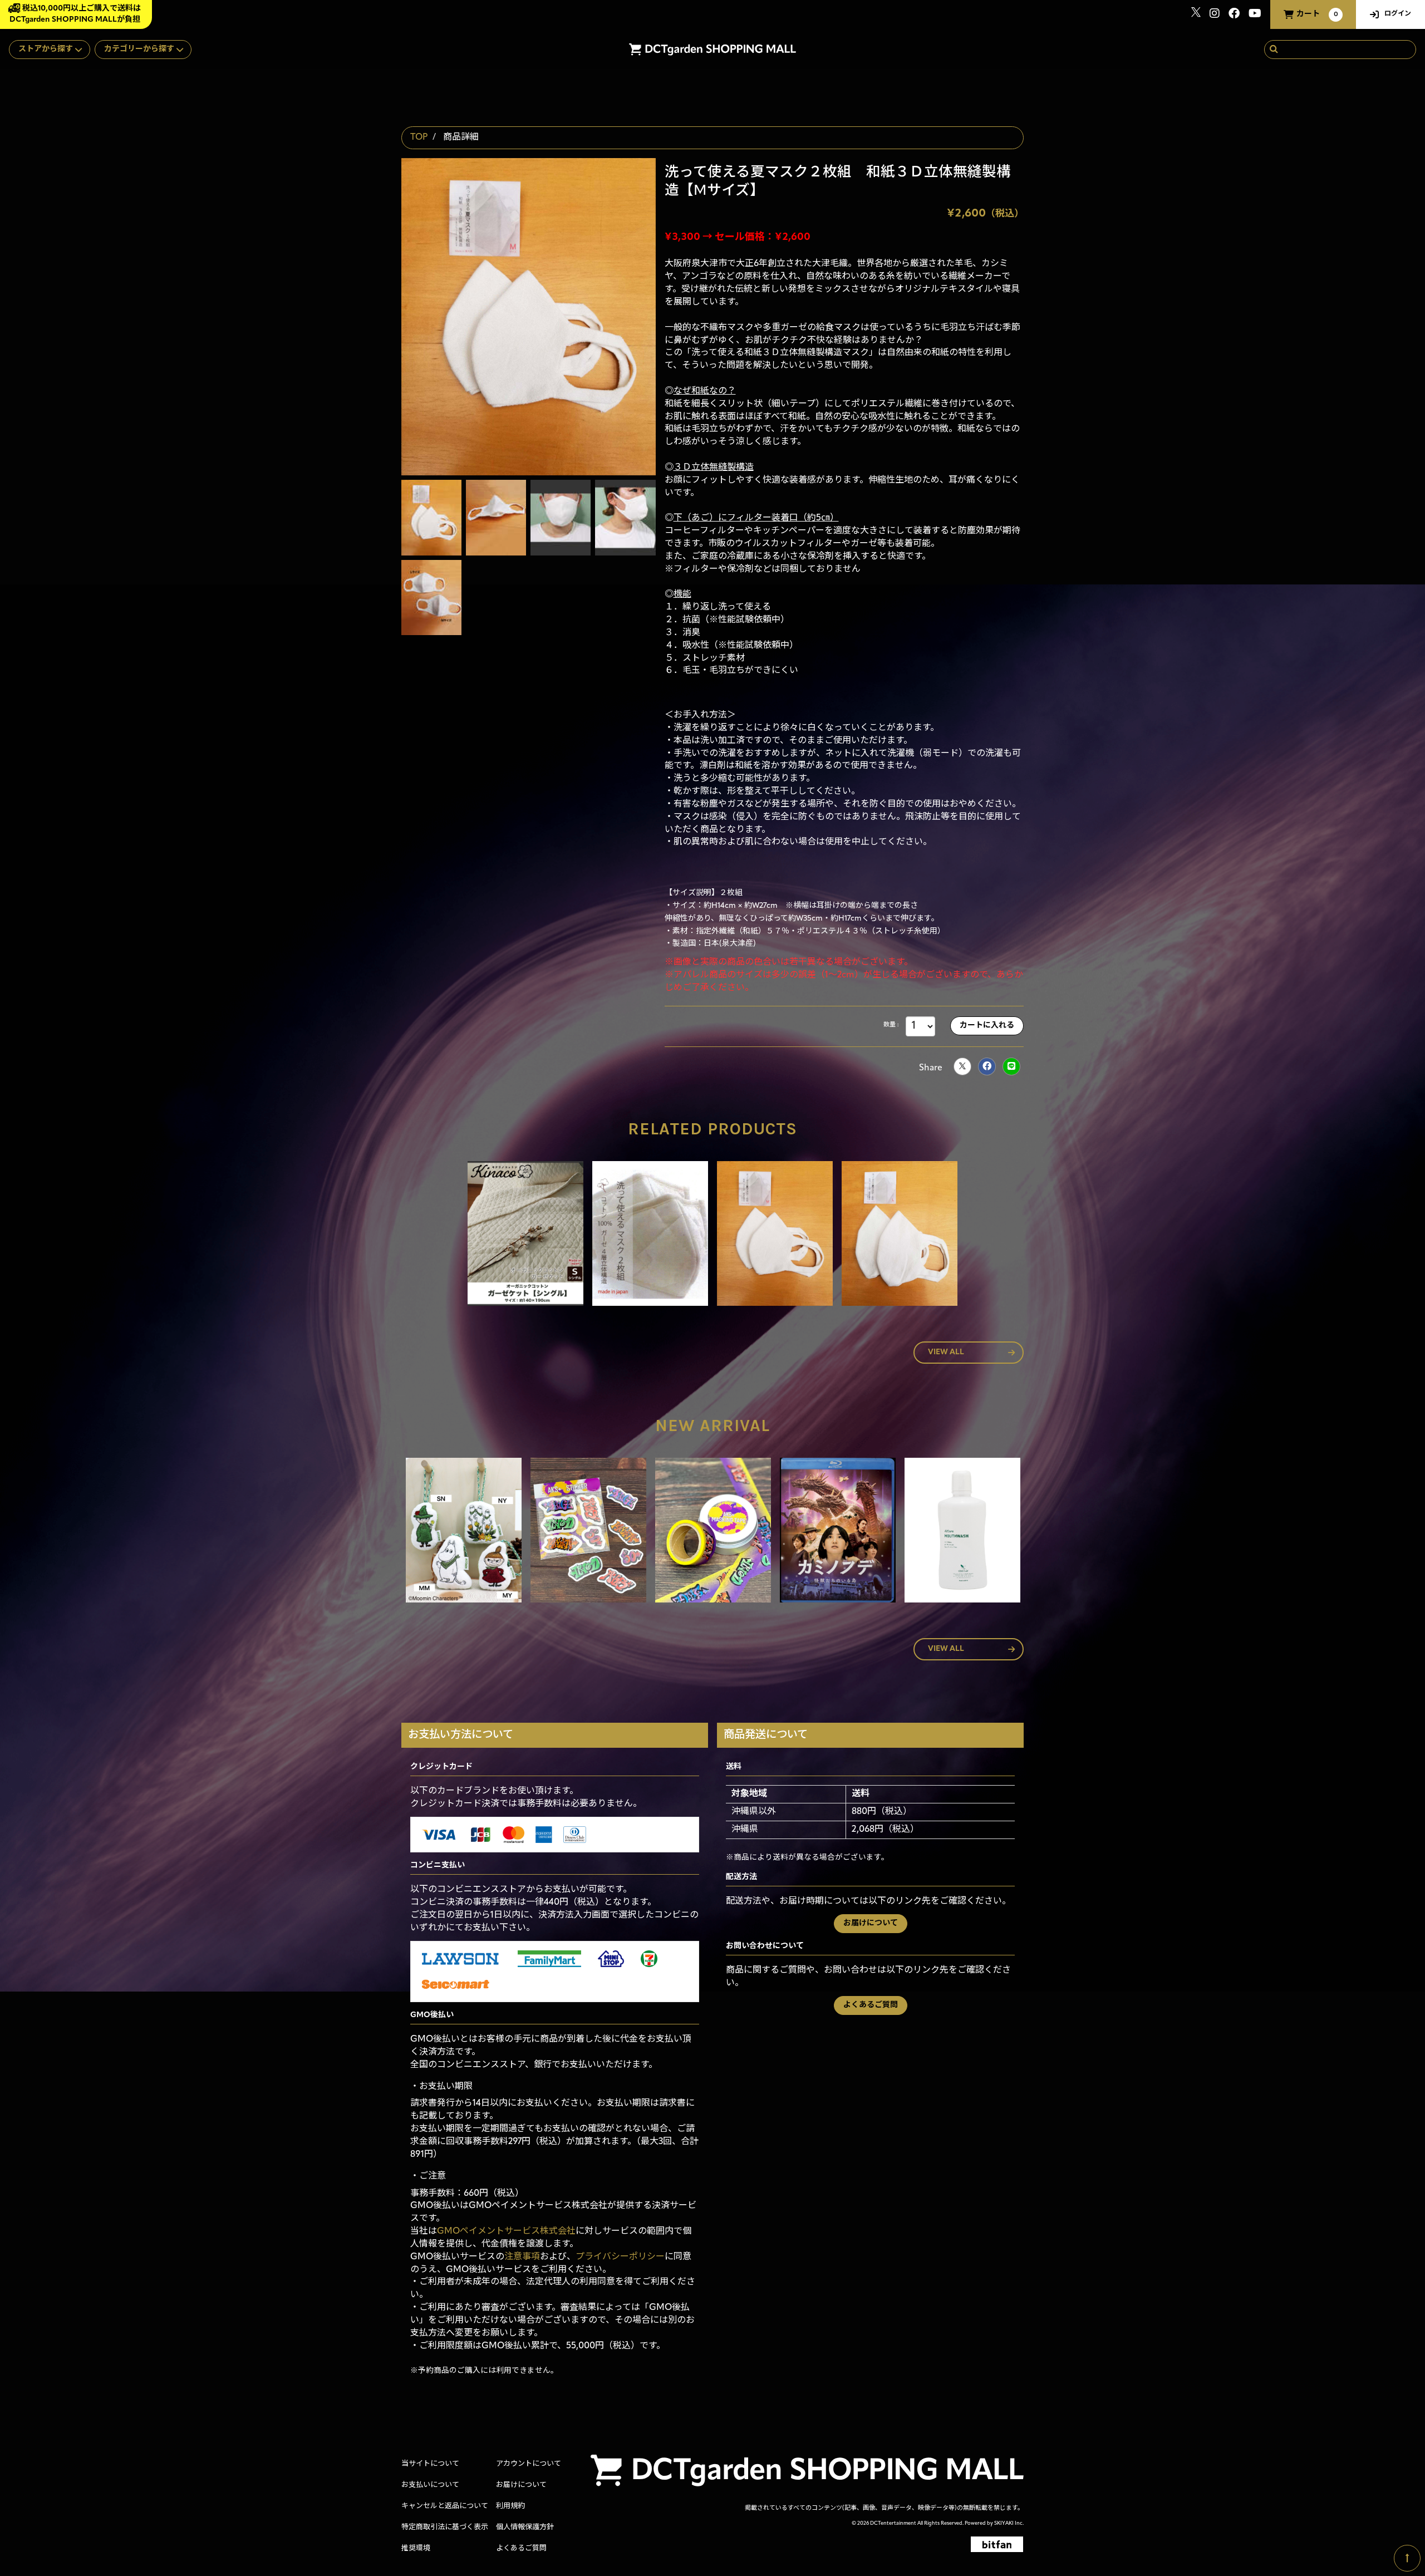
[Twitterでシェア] (962, 1066)
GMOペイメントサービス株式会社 (506, 2231)
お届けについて (871, 1923)
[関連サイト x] (1196, 15)
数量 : (891, 1025)
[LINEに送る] (1011, 1066)
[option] (525, 1236)
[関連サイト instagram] (1215, 15)
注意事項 (522, 2257)
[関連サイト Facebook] (1234, 15)
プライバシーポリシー (620, 2257)
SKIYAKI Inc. (1009, 2523)
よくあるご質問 (871, 2005)
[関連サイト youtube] (1255, 15)
